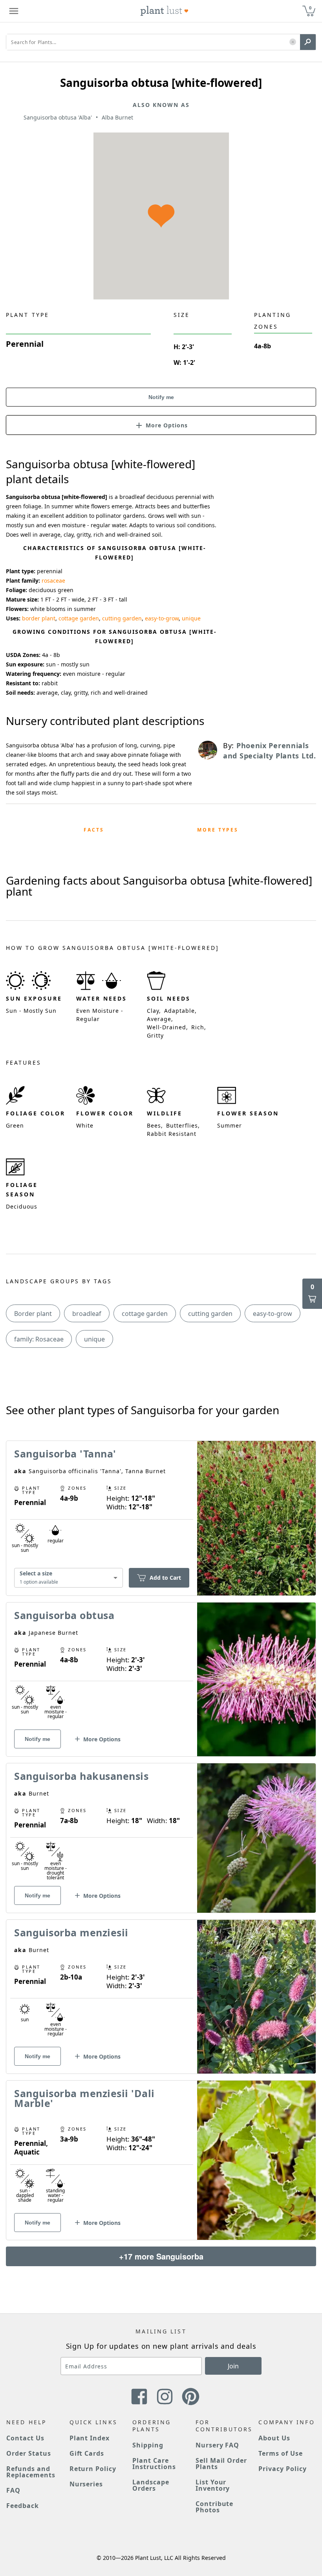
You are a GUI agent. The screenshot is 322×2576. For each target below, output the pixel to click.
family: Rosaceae (39, 1339)
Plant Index (90, 2438)
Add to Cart (165, 1578)
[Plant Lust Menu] (14, 11)
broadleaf (87, 1314)
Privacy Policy (282, 2469)
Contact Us (25, 2438)
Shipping (148, 2445)
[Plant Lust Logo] (165, 11)
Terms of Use (281, 2453)
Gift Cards (87, 2453)
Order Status (29, 2453)
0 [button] (310, 8)
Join (233, 2366)
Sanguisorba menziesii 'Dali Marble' (84, 2098)
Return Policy (93, 2469)
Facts (94, 830)
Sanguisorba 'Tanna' (65, 1454)
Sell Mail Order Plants (221, 2464)
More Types (218, 830)
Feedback (23, 2506)
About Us (274, 2438)
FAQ (13, 2490)
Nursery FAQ (218, 2445)
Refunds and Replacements (31, 2472)
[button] (293, 42)
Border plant (33, 1314)
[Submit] (308, 42)
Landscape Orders (151, 2485)
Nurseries (86, 2484)
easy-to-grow (162, 618)
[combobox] (69, 1578)
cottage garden (79, 618)
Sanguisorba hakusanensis (81, 1776)
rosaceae (53, 581)
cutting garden (122, 618)
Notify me (161, 397)
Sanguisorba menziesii (71, 1932)
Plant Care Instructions (154, 2464)
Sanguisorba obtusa (64, 1615)
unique (191, 618)
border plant (39, 618)
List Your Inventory (213, 2485)
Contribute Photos (215, 2507)
